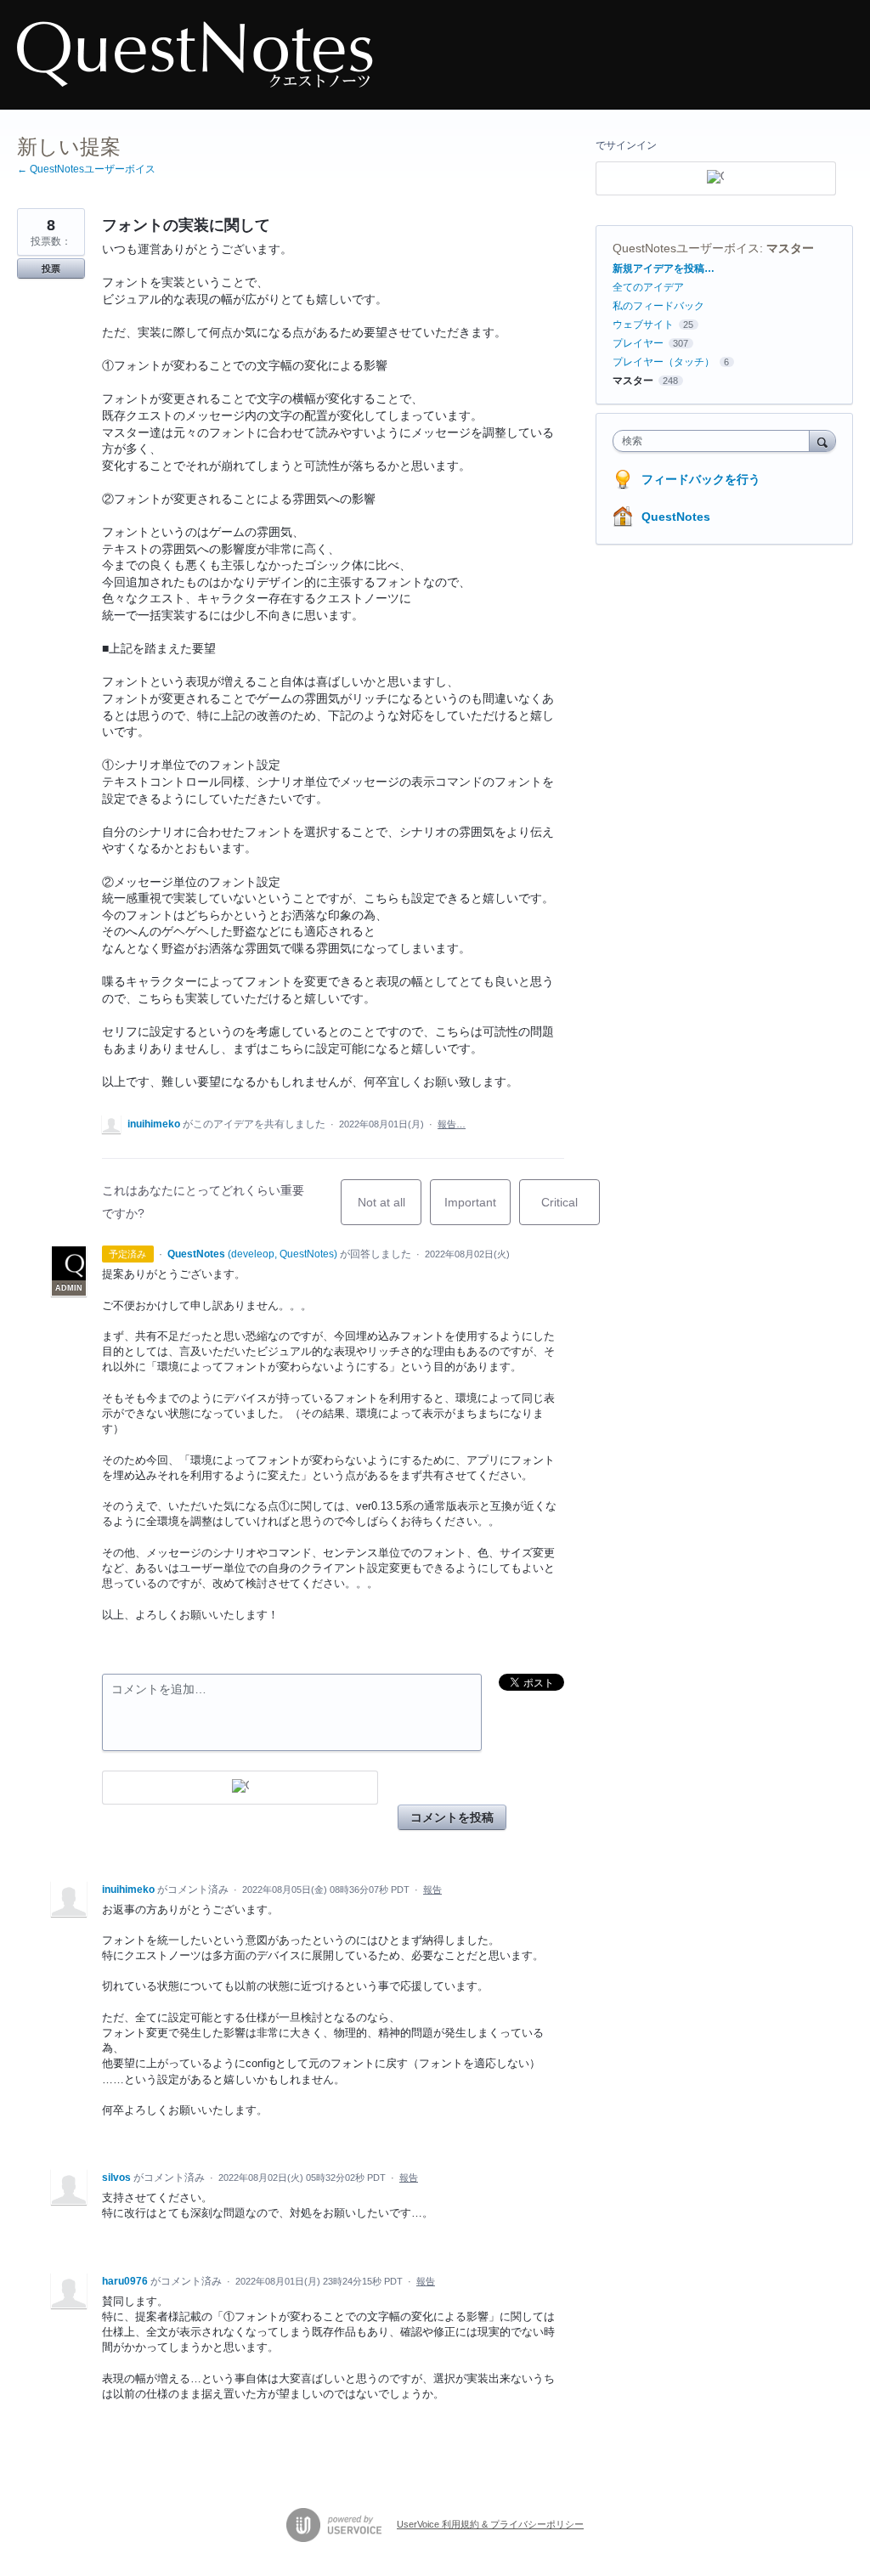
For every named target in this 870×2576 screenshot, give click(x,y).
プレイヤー (638, 343)
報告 (432, 1890)
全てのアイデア (648, 287)
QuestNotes (676, 517)
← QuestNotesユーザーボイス (86, 169)
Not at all (390, 1210)
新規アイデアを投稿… (664, 268)
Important (477, 1210)
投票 (51, 268)
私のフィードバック (658, 306)
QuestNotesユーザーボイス (686, 248)
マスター (790, 248)
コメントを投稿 (452, 1817)
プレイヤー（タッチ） (664, 362)
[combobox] (715, 441)
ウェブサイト (643, 325)
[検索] (822, 441)
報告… (452, 1124)
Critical (571, 1210)
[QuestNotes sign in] (240, 1788)
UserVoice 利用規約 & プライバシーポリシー (490, 2524)
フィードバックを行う (701, 479)
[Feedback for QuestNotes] (195, 55)
